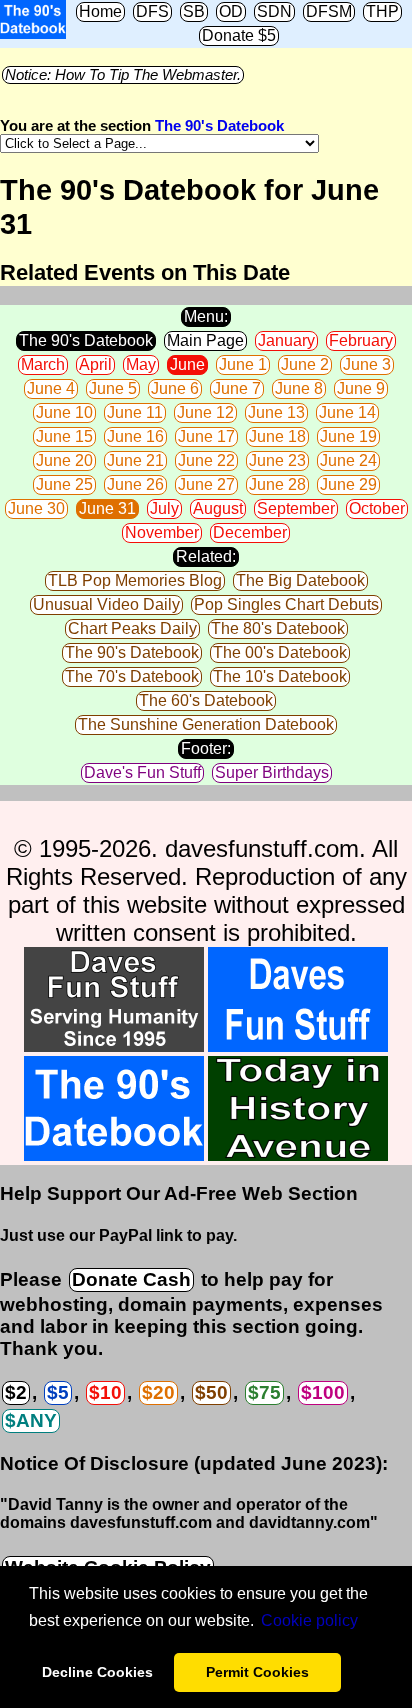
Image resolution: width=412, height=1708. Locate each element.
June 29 (348, 484)
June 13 (276, 412)
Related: (206, 556)
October (377, 508)
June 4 (51, 388)
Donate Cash (131, 1279)
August (218, 508)
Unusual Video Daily (106, 604)
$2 (16, 1392)
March (43, 364)
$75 (264, 1392)
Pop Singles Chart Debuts (286, 604)
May (141, 364)
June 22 (206, 460)
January (286, 340)
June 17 (206, 436)
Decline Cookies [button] (97, 1672)
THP (382, 11)
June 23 (277, 460)
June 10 (64, 412)
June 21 (135, 460)
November (162, 532)
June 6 (175, 388)
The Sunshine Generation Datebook (206, 724)
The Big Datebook (300, 580)
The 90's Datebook (219, 126)
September (296, 508)
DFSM (329, 11)
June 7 (237, 388)
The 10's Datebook (280, 676)
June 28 (277, 484)
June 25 (64, 484)
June (187, 364)
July (164, 508)
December (250, 532)
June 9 (361, 388)
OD (231, 11)
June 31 (107, 508)
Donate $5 (239, 35)
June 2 (305, 364)
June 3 (367, 364)
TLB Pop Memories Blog (135, 580)
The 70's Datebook (132, 676)
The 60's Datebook (206, 700)
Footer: (206, 748)
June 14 (347, 412)
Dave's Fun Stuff (142, 772)
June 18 (277, 436)
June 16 (135, 436)
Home (100, 11)
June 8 (299, 388)
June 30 (36, 508)
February (361, 340)
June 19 (348, 436)
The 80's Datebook (278, 628)
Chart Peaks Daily (132, 628)
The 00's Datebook (280, 652)
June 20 (64, 460)
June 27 (206, 484)
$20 (158, 1392)
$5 (58, 1392)
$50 (211, 1392)
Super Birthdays (272, 772)
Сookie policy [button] (309, 1620)
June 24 (348, 460)
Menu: (206, 316)
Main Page (205, 340)
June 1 (243, 364)
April (95, 364)
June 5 (113, 388)
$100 (323, 1392)
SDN (274, 11)
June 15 (64, 436)
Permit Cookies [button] (257, 1672)
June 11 (135, 412)
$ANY (31, 1420)
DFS (152, 11)
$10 (105, 1392)
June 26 (135, 484)
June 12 (205, 412)
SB (194, 11)
